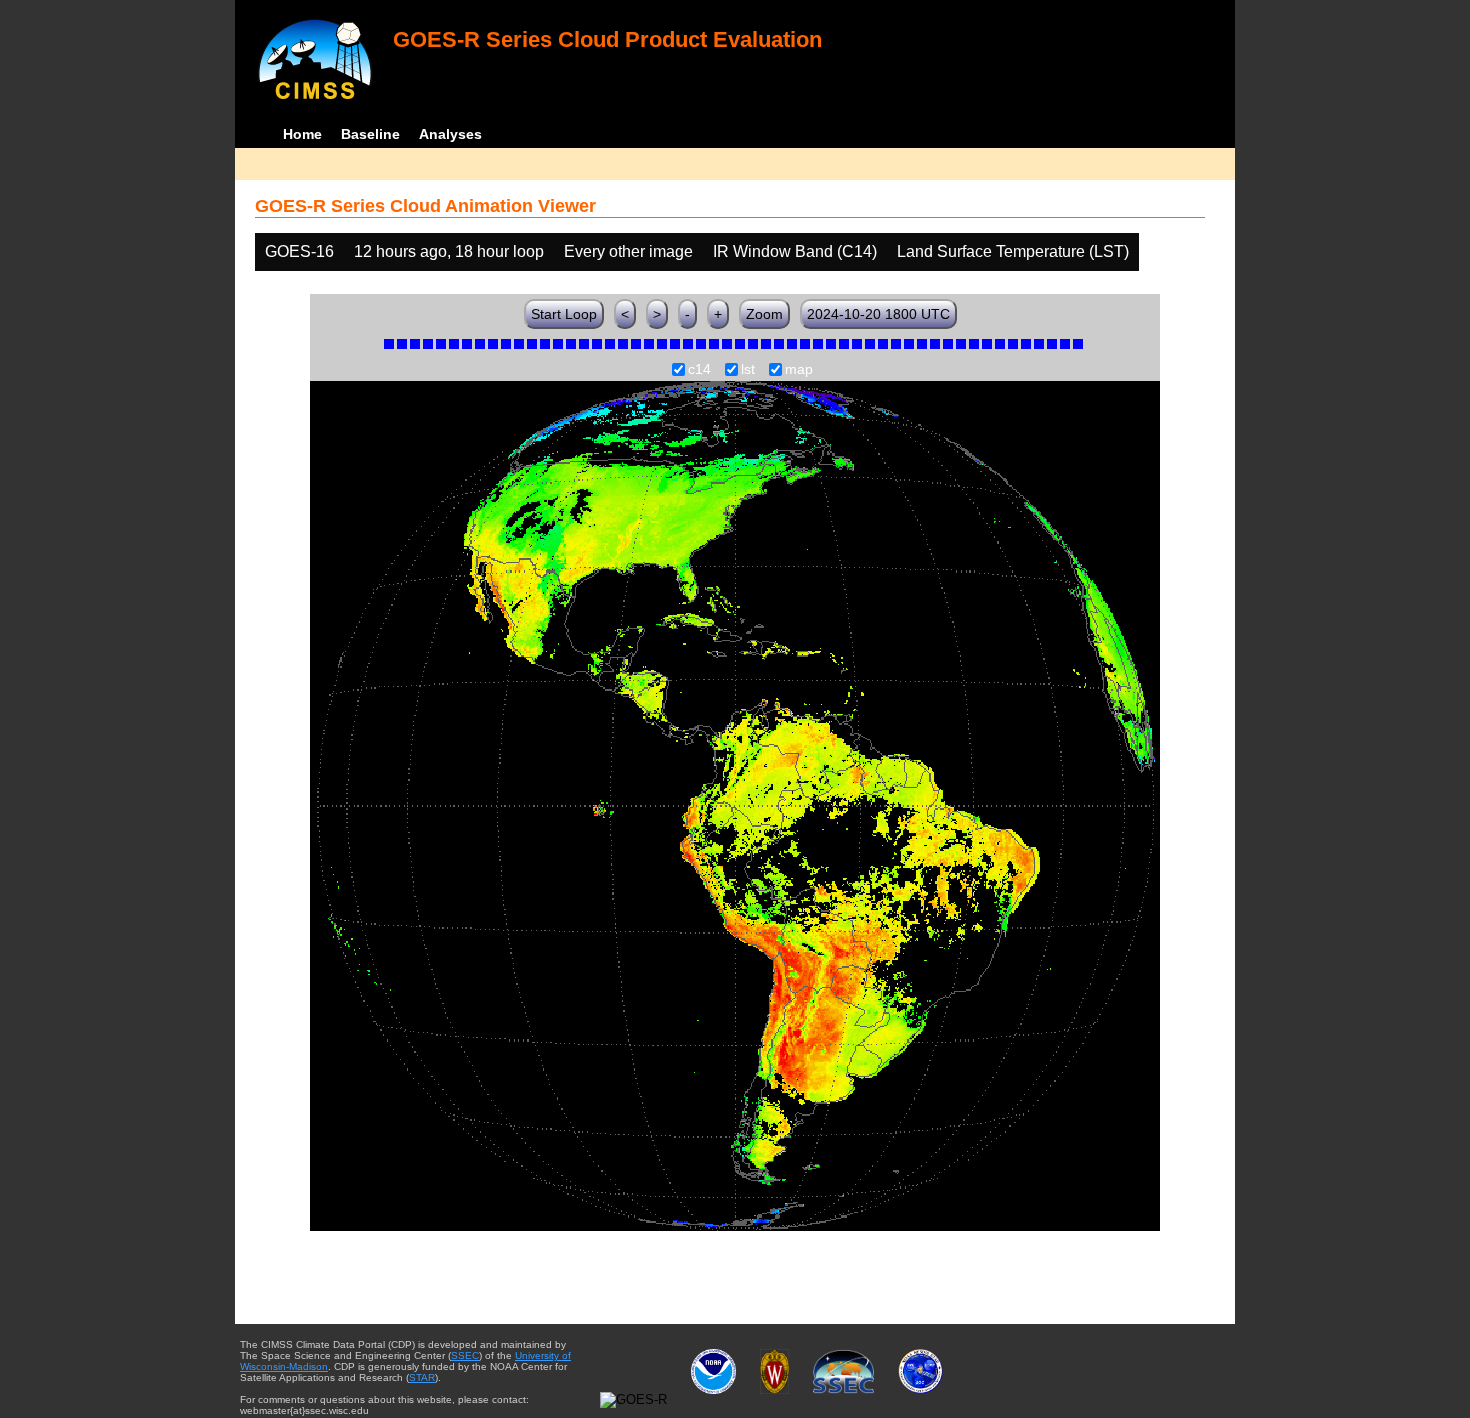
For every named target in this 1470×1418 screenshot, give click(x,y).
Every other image (628, 251)
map (799, 370)
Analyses (450, 134)
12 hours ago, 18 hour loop (449, 251)
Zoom (764, 314)
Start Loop (564, 314)
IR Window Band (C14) (795, 251)
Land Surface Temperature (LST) (1013, 251)
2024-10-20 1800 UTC (878, 314)
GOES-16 (299, 251)
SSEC (465, 1355)
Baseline (370, 134)
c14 (699, 370)
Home (302, 134)
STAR (422, 1377)
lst (748, 370)
